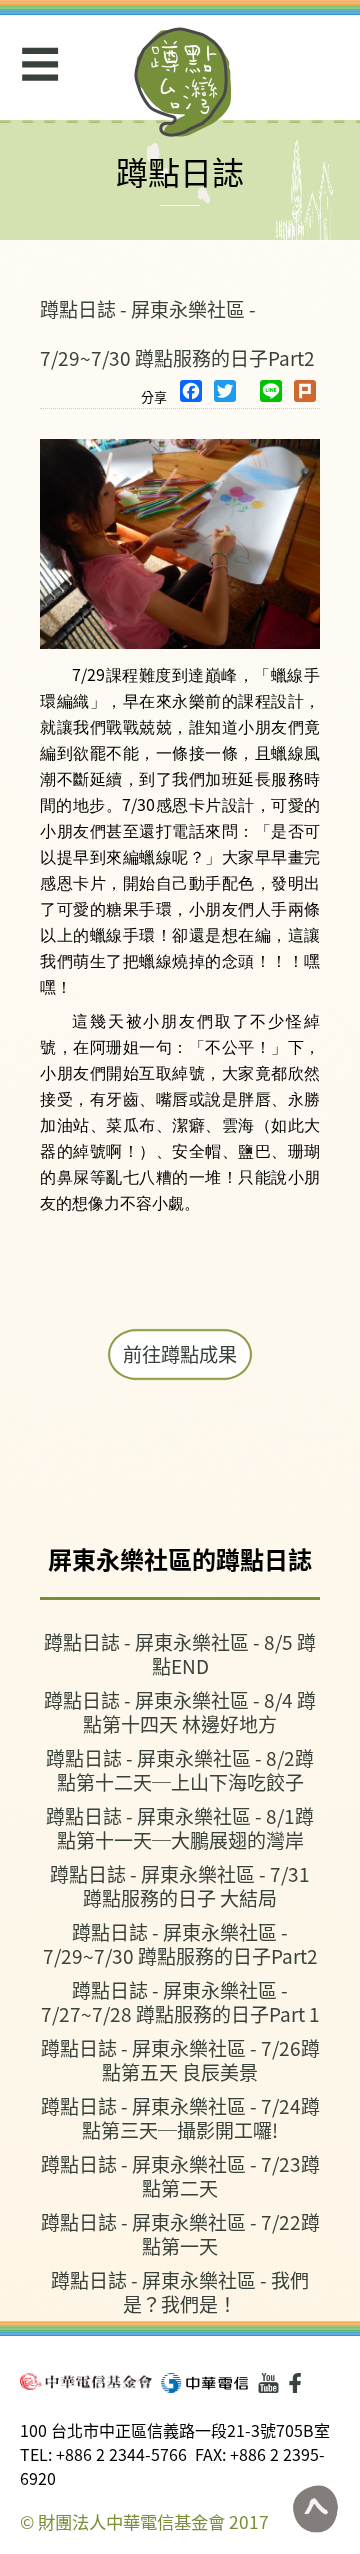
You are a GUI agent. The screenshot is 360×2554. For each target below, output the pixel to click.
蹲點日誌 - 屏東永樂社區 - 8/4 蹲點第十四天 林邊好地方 (180, 1711)
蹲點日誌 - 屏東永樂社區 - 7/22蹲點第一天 (180, 2233)
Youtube (268, 2383)
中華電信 (204, 2383)
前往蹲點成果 (180, 1354)
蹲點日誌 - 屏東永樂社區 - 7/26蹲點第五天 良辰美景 (180, 2059)
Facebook (299, 2383)
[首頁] (183, 82)
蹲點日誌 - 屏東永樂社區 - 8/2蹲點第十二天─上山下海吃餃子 (180, 1769)
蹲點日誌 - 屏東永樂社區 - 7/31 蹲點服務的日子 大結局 (180, 1885)
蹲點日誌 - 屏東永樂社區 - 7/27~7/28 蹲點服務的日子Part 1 (180, 2001)
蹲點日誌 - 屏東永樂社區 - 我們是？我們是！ (180, 2291)
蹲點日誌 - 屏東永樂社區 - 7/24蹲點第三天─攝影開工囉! (180, 2117)
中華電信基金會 (86, 2381)
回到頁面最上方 (315, 2509)
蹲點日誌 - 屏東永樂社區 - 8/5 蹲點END (180, 1653)
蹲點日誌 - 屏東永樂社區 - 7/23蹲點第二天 (180, 2175)
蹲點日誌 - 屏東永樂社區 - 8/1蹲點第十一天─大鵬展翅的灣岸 (180, 1827)
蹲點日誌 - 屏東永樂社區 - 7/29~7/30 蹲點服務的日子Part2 (180, 1943)
